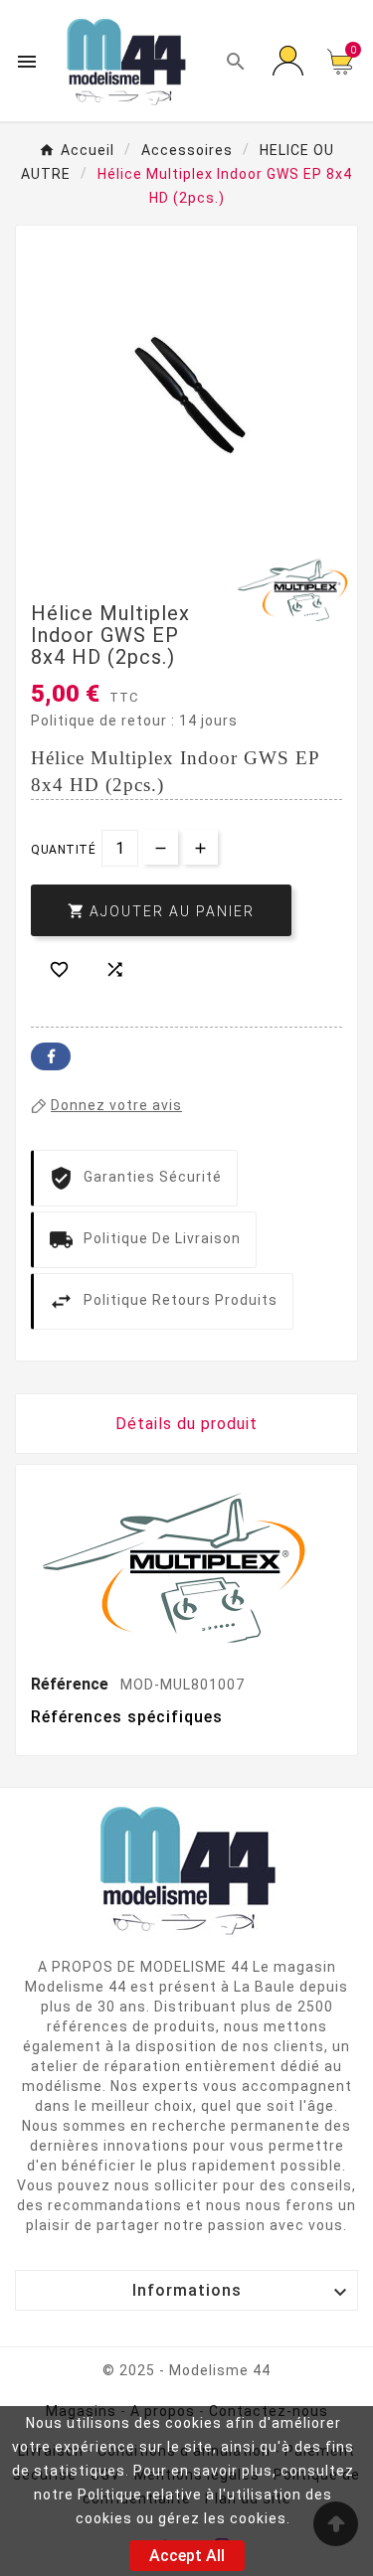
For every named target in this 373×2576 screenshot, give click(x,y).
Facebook (51, 1056)
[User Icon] (287, 62)
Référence (72, 1684)
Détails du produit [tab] (186, 1424)
